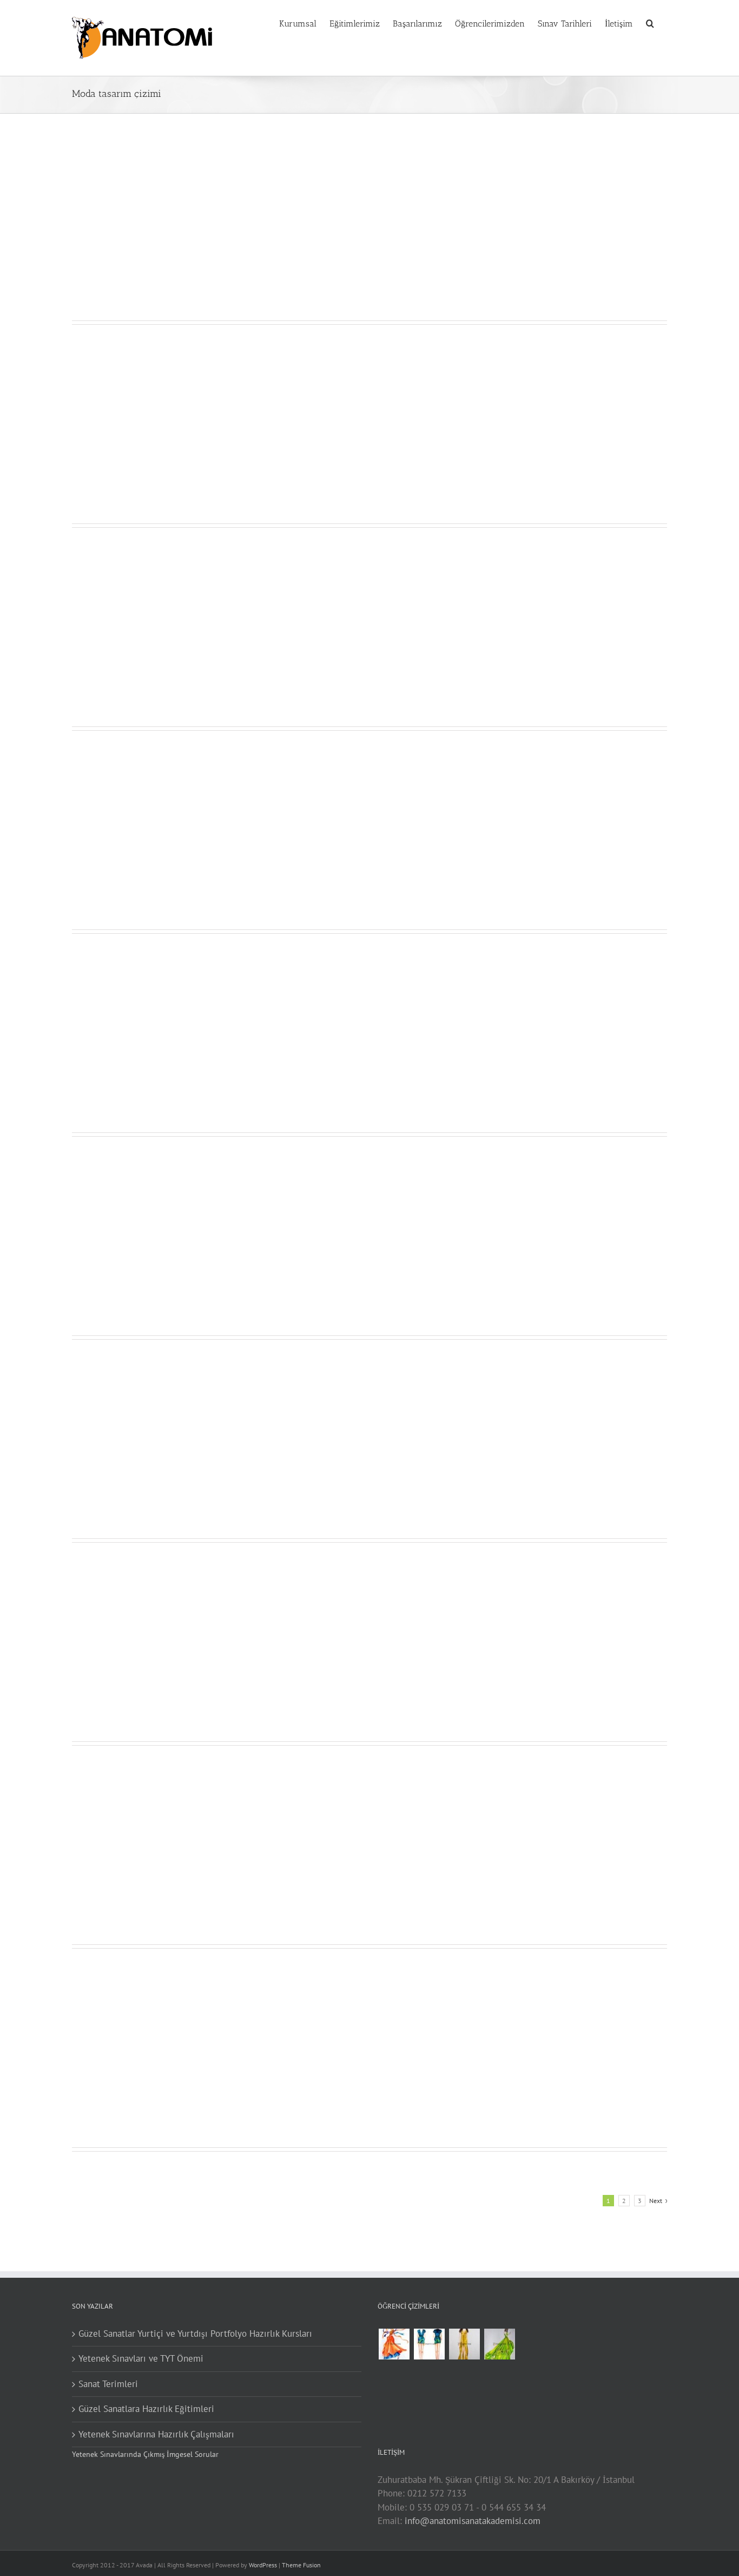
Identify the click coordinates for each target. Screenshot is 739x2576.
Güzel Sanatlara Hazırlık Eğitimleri (146, 2409)
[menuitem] (304, 23)
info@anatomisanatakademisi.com (473, 2521)
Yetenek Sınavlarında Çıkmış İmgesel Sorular (145, 2454)
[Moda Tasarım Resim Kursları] (464, 2344)
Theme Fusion (301, 2565)
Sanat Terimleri (108, 2384)
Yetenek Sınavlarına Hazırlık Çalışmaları (156, 2434)
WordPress (263, 2565)
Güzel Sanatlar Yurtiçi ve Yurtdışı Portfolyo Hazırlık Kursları (195, 2334)
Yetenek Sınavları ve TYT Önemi (141, 2358)
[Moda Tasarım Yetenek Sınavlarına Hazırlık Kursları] (429, 2344)
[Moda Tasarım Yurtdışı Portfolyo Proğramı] (394, 2344)
